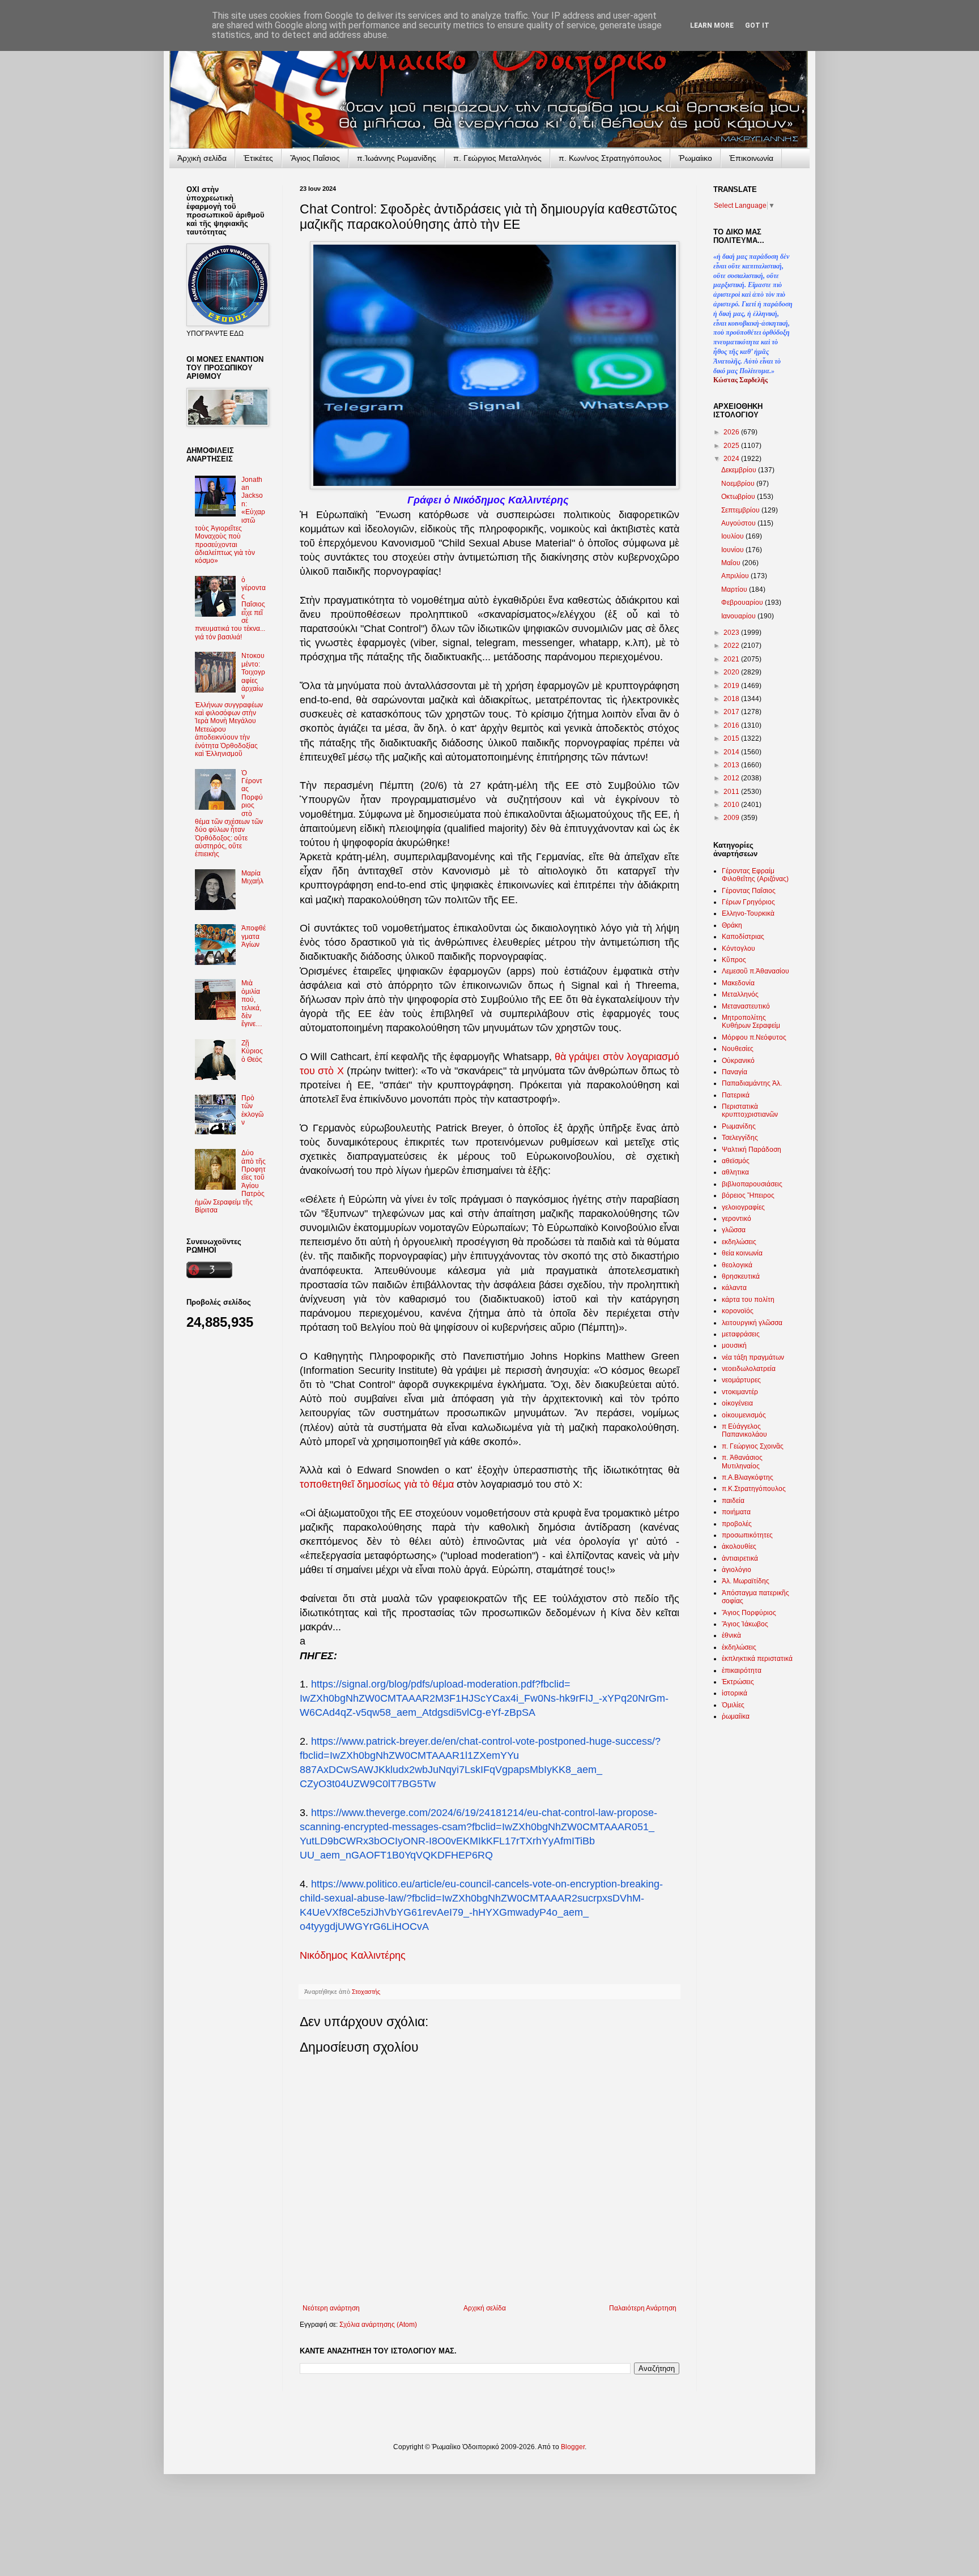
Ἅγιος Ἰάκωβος (745, 1624)
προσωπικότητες (747, 1535)
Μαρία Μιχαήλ (252, 877)
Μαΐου (732, 563)
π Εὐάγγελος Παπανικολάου (744, 1430)
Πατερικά (736, 1095)
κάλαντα (734, 1288)
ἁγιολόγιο (737, 1570)
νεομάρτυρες (741, 1380)
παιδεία (733, 1501)
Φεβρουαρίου (743, 603)
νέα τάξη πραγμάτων (753, 1357)
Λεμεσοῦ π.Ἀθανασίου (755, 971)
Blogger (573, 2447)
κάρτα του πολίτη (748, 1300)
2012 (732, 778)
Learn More (712, 25)
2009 (732, 818)
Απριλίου (736, 576)
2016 (732, 725)
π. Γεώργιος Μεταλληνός (497, 158)
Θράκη (732, 925)
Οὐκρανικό (738, 1061)
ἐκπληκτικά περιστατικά (757, 1659)
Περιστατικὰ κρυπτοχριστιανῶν (750, 1110)
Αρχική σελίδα (485, 2308)
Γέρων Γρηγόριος (748, 902)
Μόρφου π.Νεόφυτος (754, 1037)
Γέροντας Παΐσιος (749, 891)
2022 (732, 646)
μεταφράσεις (741, 1334)
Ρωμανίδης (739, 1126)
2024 (732, 459)
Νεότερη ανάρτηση (331, 2308)
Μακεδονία (738, 983)
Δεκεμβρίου (740, 470)
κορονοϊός (738, 1311)
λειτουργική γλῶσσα (752, 1323)
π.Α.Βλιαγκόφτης (748, 1477)
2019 (732, 686)
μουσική (734, 1345)
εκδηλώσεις (739, 1242)
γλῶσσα (734, 1230)
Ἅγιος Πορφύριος (749, 1613)
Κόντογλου (738, 949)
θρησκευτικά (741, 1276)
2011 (732, 792)
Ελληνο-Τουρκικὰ (748, 913)
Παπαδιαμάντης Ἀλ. (752, 1083)
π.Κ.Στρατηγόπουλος (754, 1489)
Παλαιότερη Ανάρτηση (643, 2308)
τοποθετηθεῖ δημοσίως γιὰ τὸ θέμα (377, 1484)
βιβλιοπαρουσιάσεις (752, 1184)
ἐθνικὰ (731, 1635)
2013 (732, 765)
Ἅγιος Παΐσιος (315, 158)
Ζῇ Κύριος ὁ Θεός (252, 1051)
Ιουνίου (733, 550)
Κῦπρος (734, 960)
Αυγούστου (739, 523)
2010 (732, 805)
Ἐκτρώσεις (738, 1682)
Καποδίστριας (743, 937)
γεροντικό (737, 1219)
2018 (732, 699)
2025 (732, 446)
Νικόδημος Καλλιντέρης (353, 1955)
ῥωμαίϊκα (736, 1716)
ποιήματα (736, 1512)
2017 (732, 712)
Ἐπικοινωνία (751, 158)
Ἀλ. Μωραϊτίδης (746, 1581)
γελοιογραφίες (743, 1207)
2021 (732, 659)
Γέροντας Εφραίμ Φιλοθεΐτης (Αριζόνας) (755, 875)
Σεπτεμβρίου (741, 510)
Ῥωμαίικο (695, 158)
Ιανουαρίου (739, 616)
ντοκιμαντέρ (740, 1392)
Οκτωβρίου (739, 497)
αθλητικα (735, 1172)
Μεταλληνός (740, 994)
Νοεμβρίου (739, 484)
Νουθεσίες (738, 1049)
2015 (732, 738)
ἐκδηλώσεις (739, 1647)
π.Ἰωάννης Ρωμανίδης (397, 158)
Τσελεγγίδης (740, 1138)
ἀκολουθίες (739, 1547)
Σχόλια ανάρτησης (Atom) (378, 2325)
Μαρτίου (735, 589)
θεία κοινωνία (742, 1253)
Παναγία (735, 1072)
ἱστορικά (735, 1693)
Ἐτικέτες (258, 158)
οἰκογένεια (737, 1403)
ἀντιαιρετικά (740, 1558)
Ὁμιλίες (733, 1705)
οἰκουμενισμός (744, 1415)
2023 (732, 633)
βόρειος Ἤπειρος (748, 1195)
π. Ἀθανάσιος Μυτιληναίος (742, 1462)
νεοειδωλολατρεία (749, 1369)
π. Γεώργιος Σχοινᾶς (753, 1446)
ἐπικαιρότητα (742, 1671)
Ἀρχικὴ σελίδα (202, 158)
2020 (732, 672)
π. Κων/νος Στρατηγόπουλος (610, 158)
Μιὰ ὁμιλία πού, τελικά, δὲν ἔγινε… (252, 1003)
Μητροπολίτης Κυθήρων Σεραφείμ (751, 1022)
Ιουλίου (733, 536)
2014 (732, 752)
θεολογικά (737, 1265)
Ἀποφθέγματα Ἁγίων (254, 936)
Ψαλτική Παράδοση (752, 1150)
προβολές (737, 1524)
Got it (757, 25)
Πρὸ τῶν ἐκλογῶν (252, 1110)
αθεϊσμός (736, 1161)
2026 (732, 432)
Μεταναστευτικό (746, 1006)
